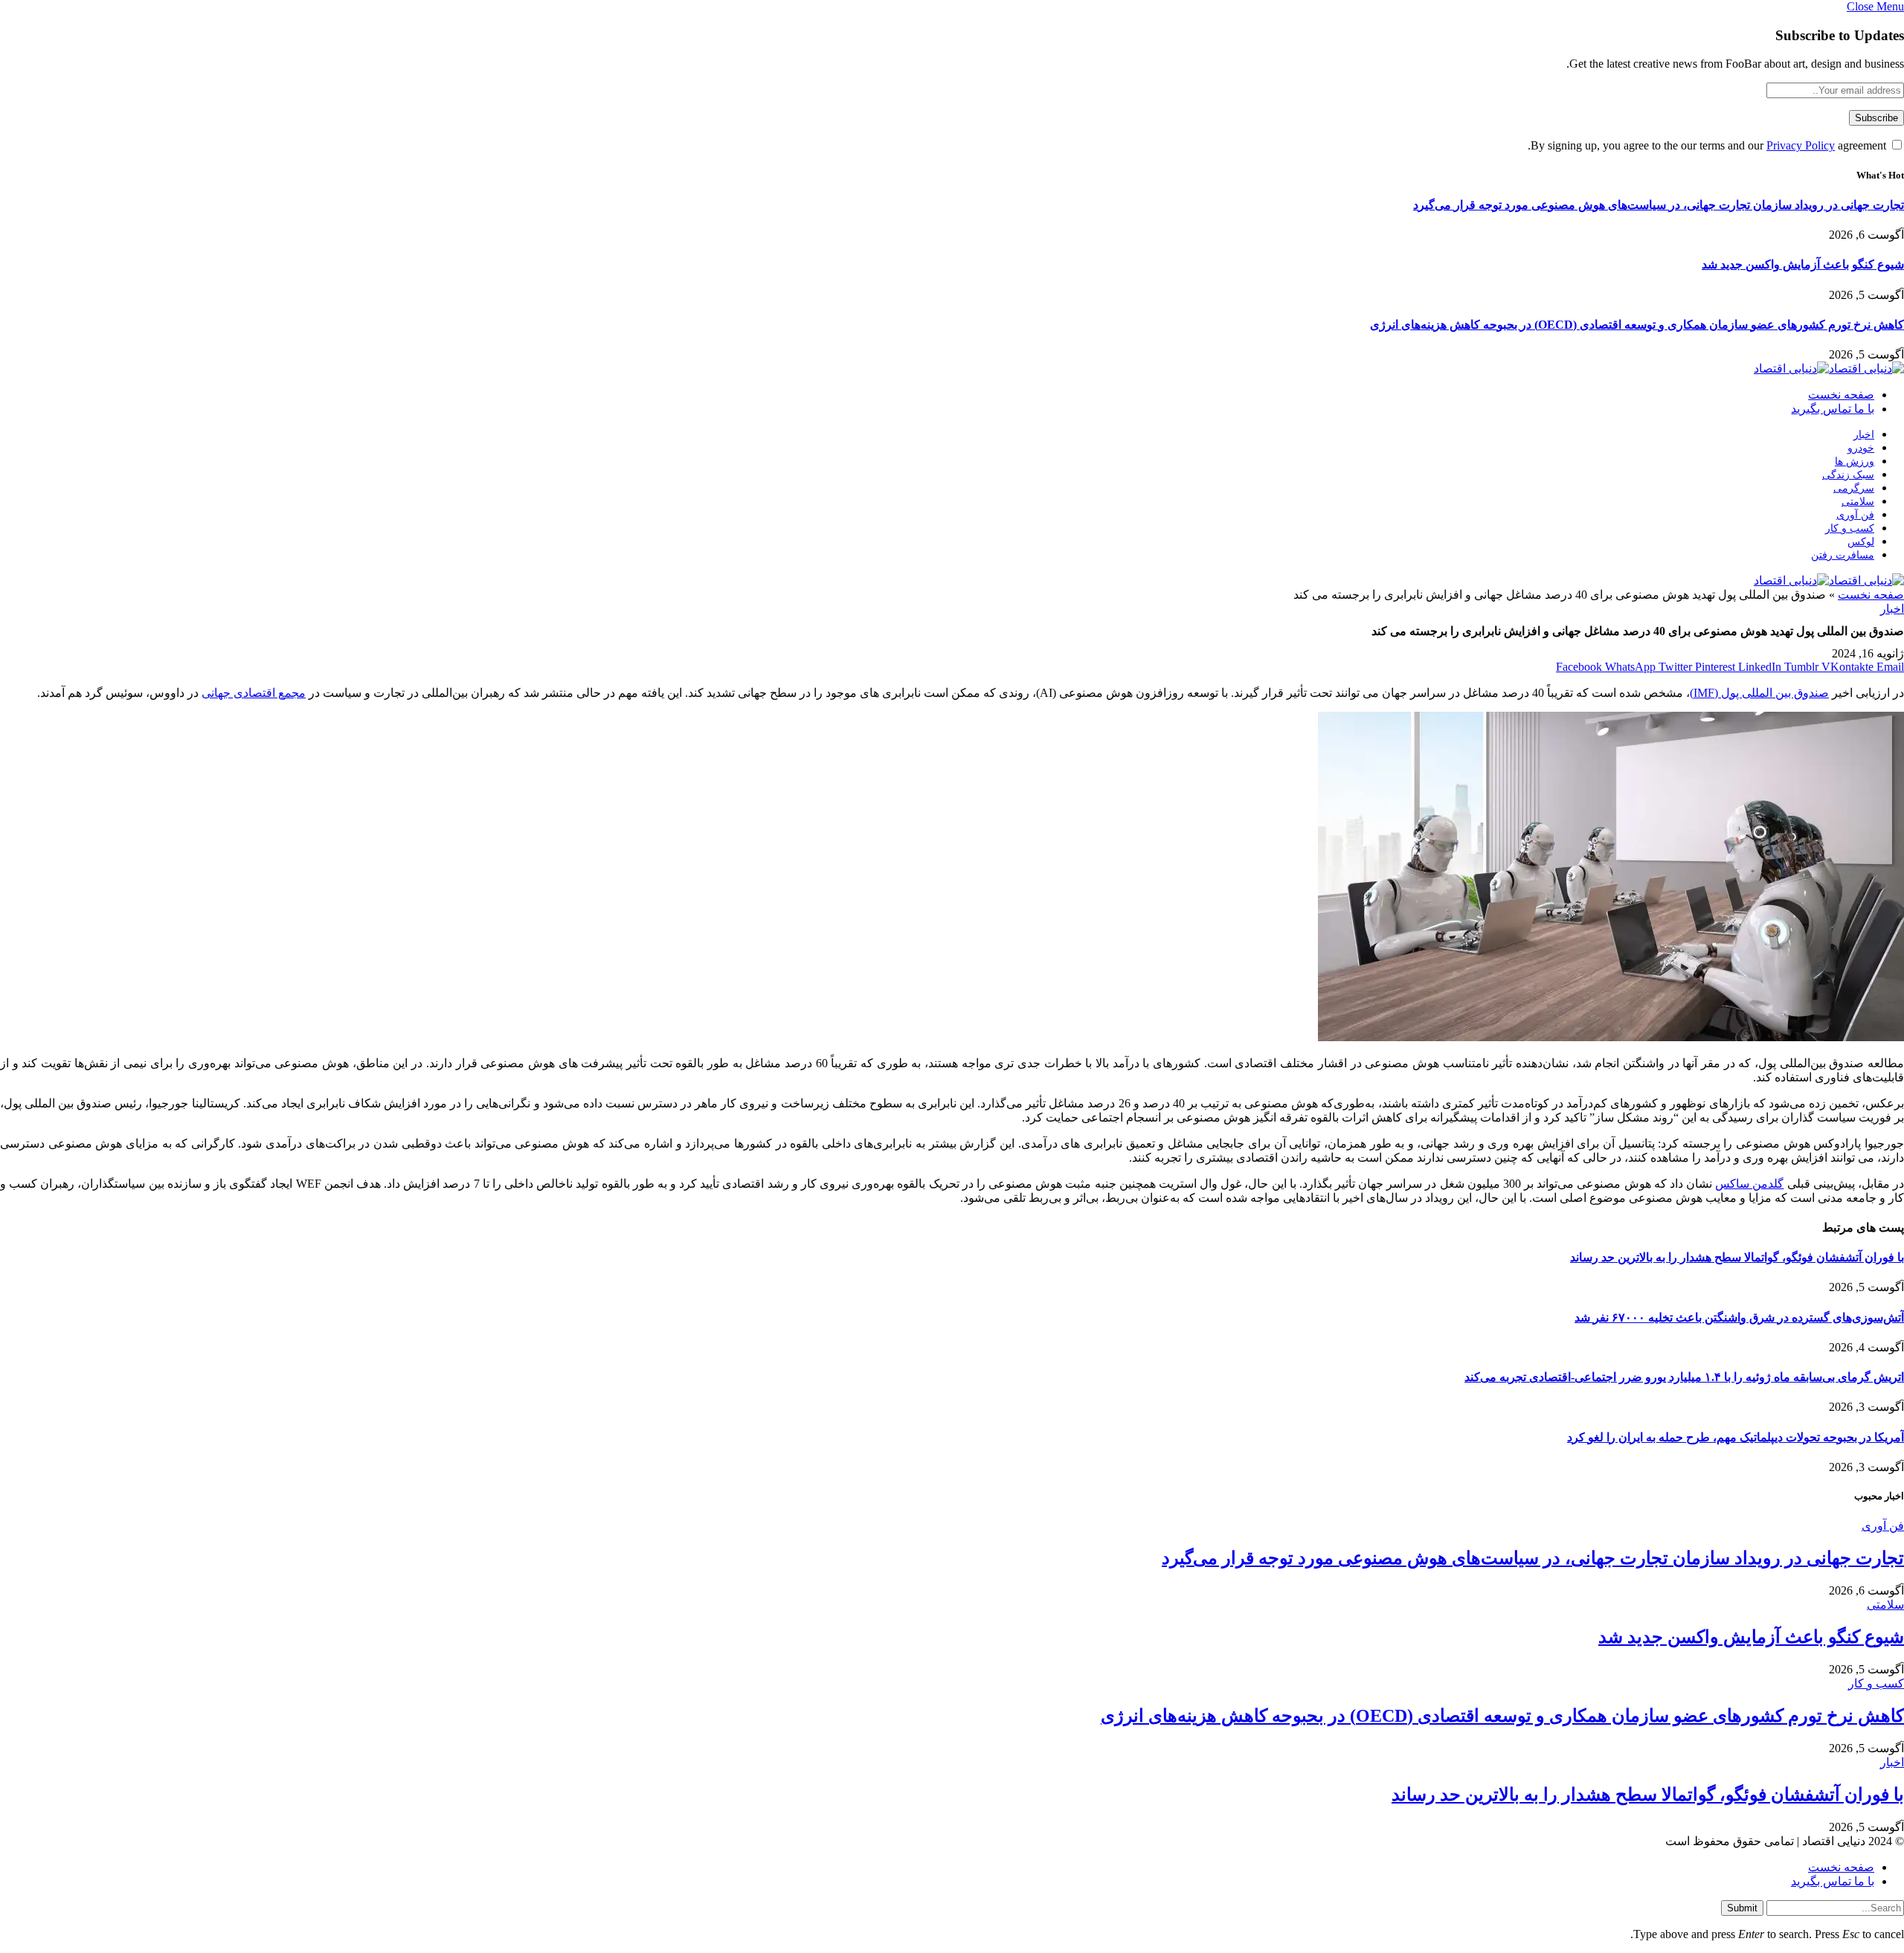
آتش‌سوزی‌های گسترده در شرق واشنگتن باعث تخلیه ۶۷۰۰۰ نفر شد (1739, 1317)
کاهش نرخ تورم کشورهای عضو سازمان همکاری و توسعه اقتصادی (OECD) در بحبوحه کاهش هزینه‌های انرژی (1637, 325)
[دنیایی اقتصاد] (1829, 369)
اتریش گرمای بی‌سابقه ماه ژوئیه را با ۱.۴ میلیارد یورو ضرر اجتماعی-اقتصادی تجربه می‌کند (1684, 1377)
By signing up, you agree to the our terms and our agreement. (1708, 145)
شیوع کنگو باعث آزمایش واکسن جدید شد (1803, 264)
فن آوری (1855, 515)
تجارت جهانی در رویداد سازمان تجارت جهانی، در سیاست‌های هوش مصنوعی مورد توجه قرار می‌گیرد (1659, 205)
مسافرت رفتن (1843, 555)
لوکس (1861, 542)
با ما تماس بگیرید (1833, 409)
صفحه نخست (1841, 395)
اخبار (1864, 435)
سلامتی (1858, 502)
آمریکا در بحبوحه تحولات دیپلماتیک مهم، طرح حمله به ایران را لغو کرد (1736, 1437)
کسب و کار (1850, 528)
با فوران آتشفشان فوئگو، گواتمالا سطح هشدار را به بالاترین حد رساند (1737, 1257)
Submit (1742, 1908)
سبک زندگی (1848, 475)
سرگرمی (1854, 488)
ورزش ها (1855, 461)
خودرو (1861, 448)
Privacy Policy (1801, 145)
